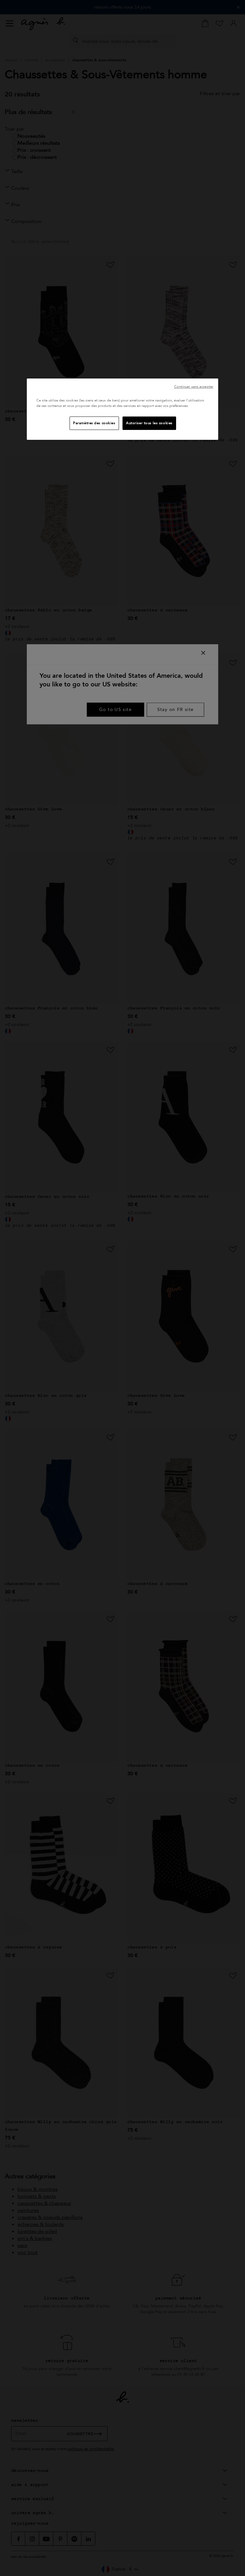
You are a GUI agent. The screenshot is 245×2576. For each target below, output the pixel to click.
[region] (122, 409)
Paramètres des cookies (94, 423)
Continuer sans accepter (194, 387)
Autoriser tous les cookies (149, 423)
